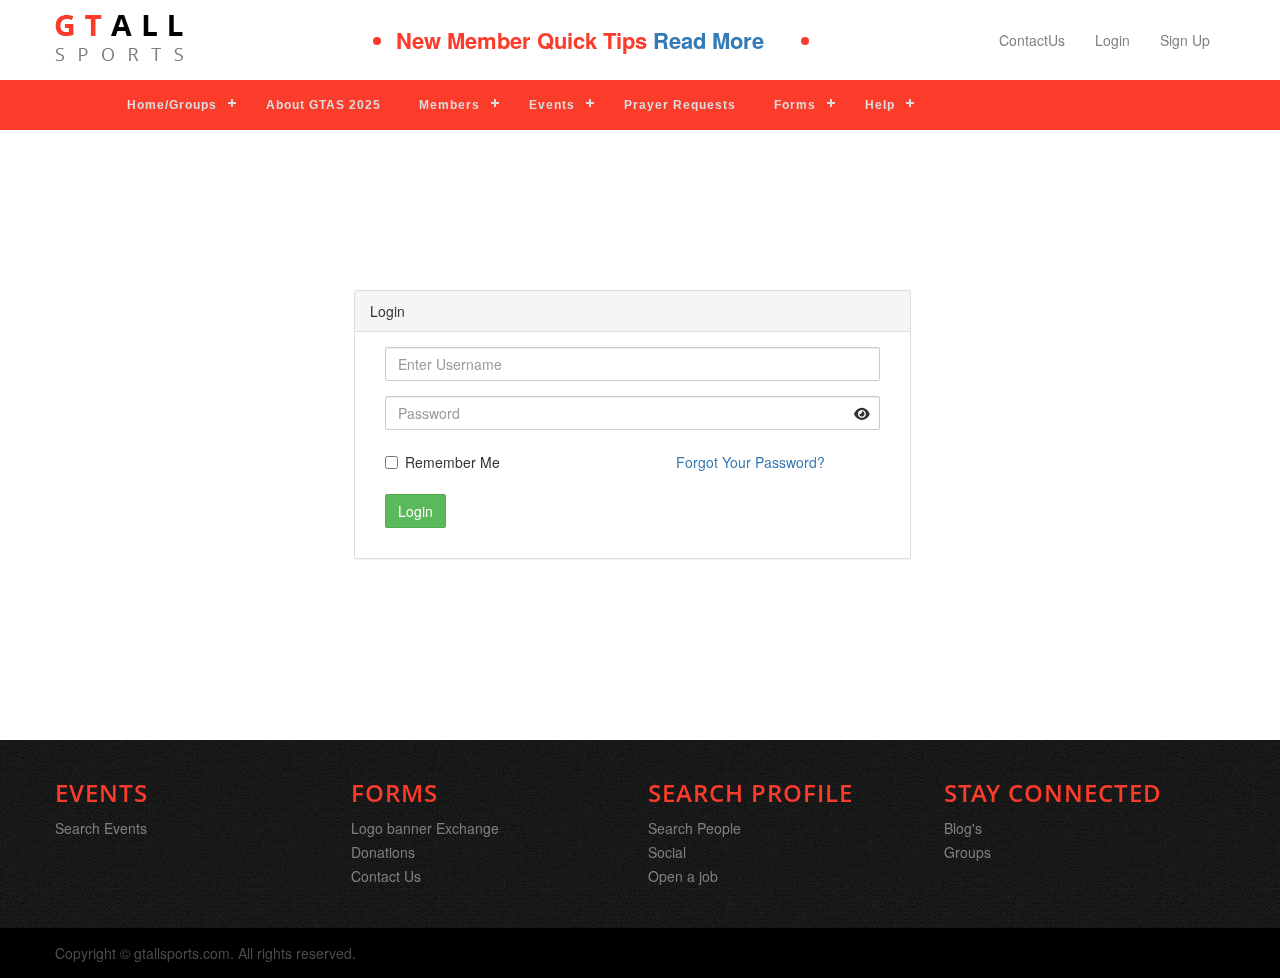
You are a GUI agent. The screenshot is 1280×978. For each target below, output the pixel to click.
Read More (696, 40)
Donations (383, 852)
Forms (795, 105)
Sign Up (1185, 40)
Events (552, 105)
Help (880, 105)
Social (667, 852)
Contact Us (386, 876)
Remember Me (452, 462)
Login (1112, 40)
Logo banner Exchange (425, 828)
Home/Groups (172, 105)
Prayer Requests (680, 105)
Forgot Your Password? (750, 462)
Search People (694, 828)
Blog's (963, 828)
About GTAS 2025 (323, 105)
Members (449, 105)
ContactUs (1032, 40)
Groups (967, 852)
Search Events (101, 828)
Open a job (683, 876)
